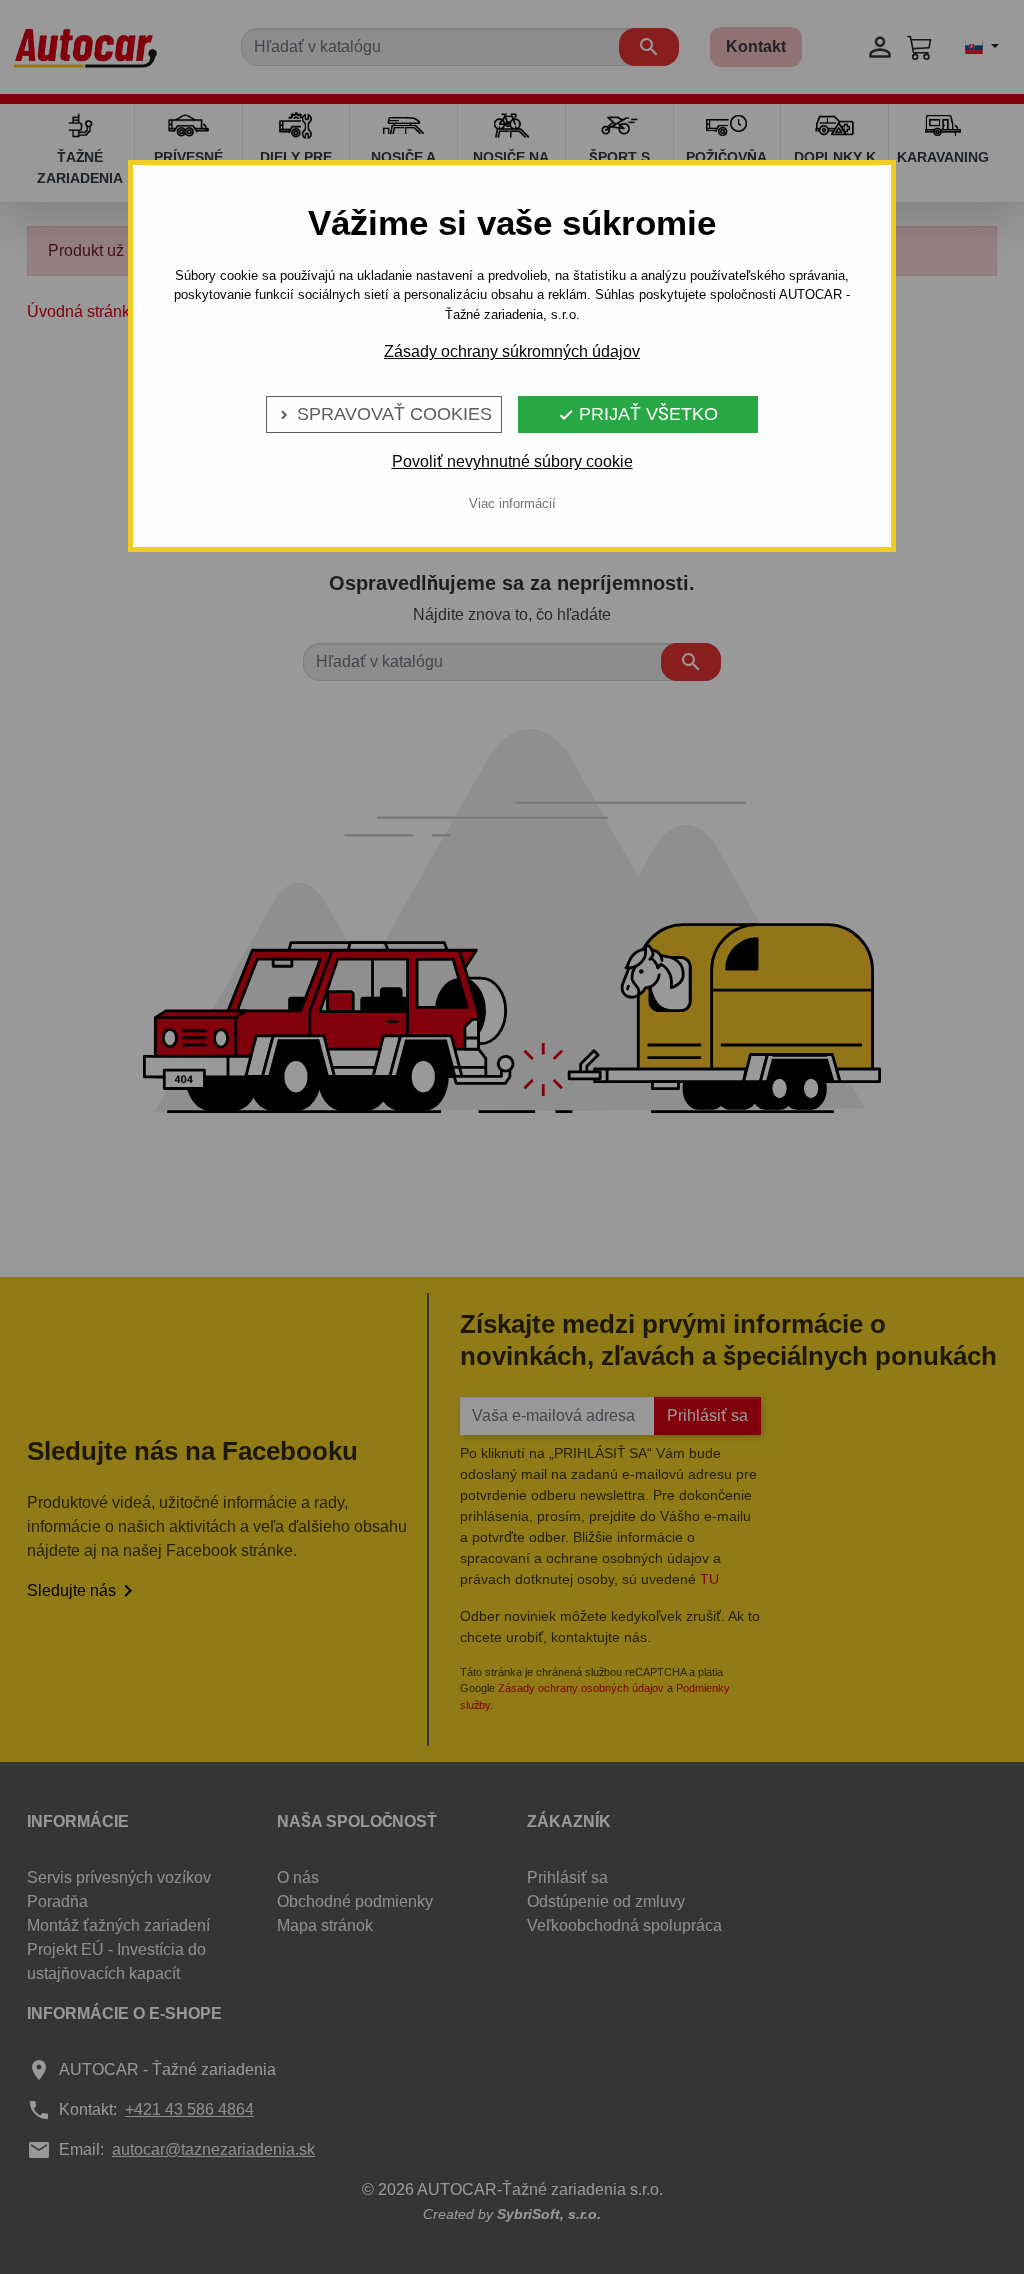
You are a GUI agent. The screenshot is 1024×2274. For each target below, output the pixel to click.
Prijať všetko (638, 414)
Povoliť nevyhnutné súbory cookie (512, 461)
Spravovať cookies (384, 414)
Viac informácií (512, 503)
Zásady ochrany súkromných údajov (512, 351)
